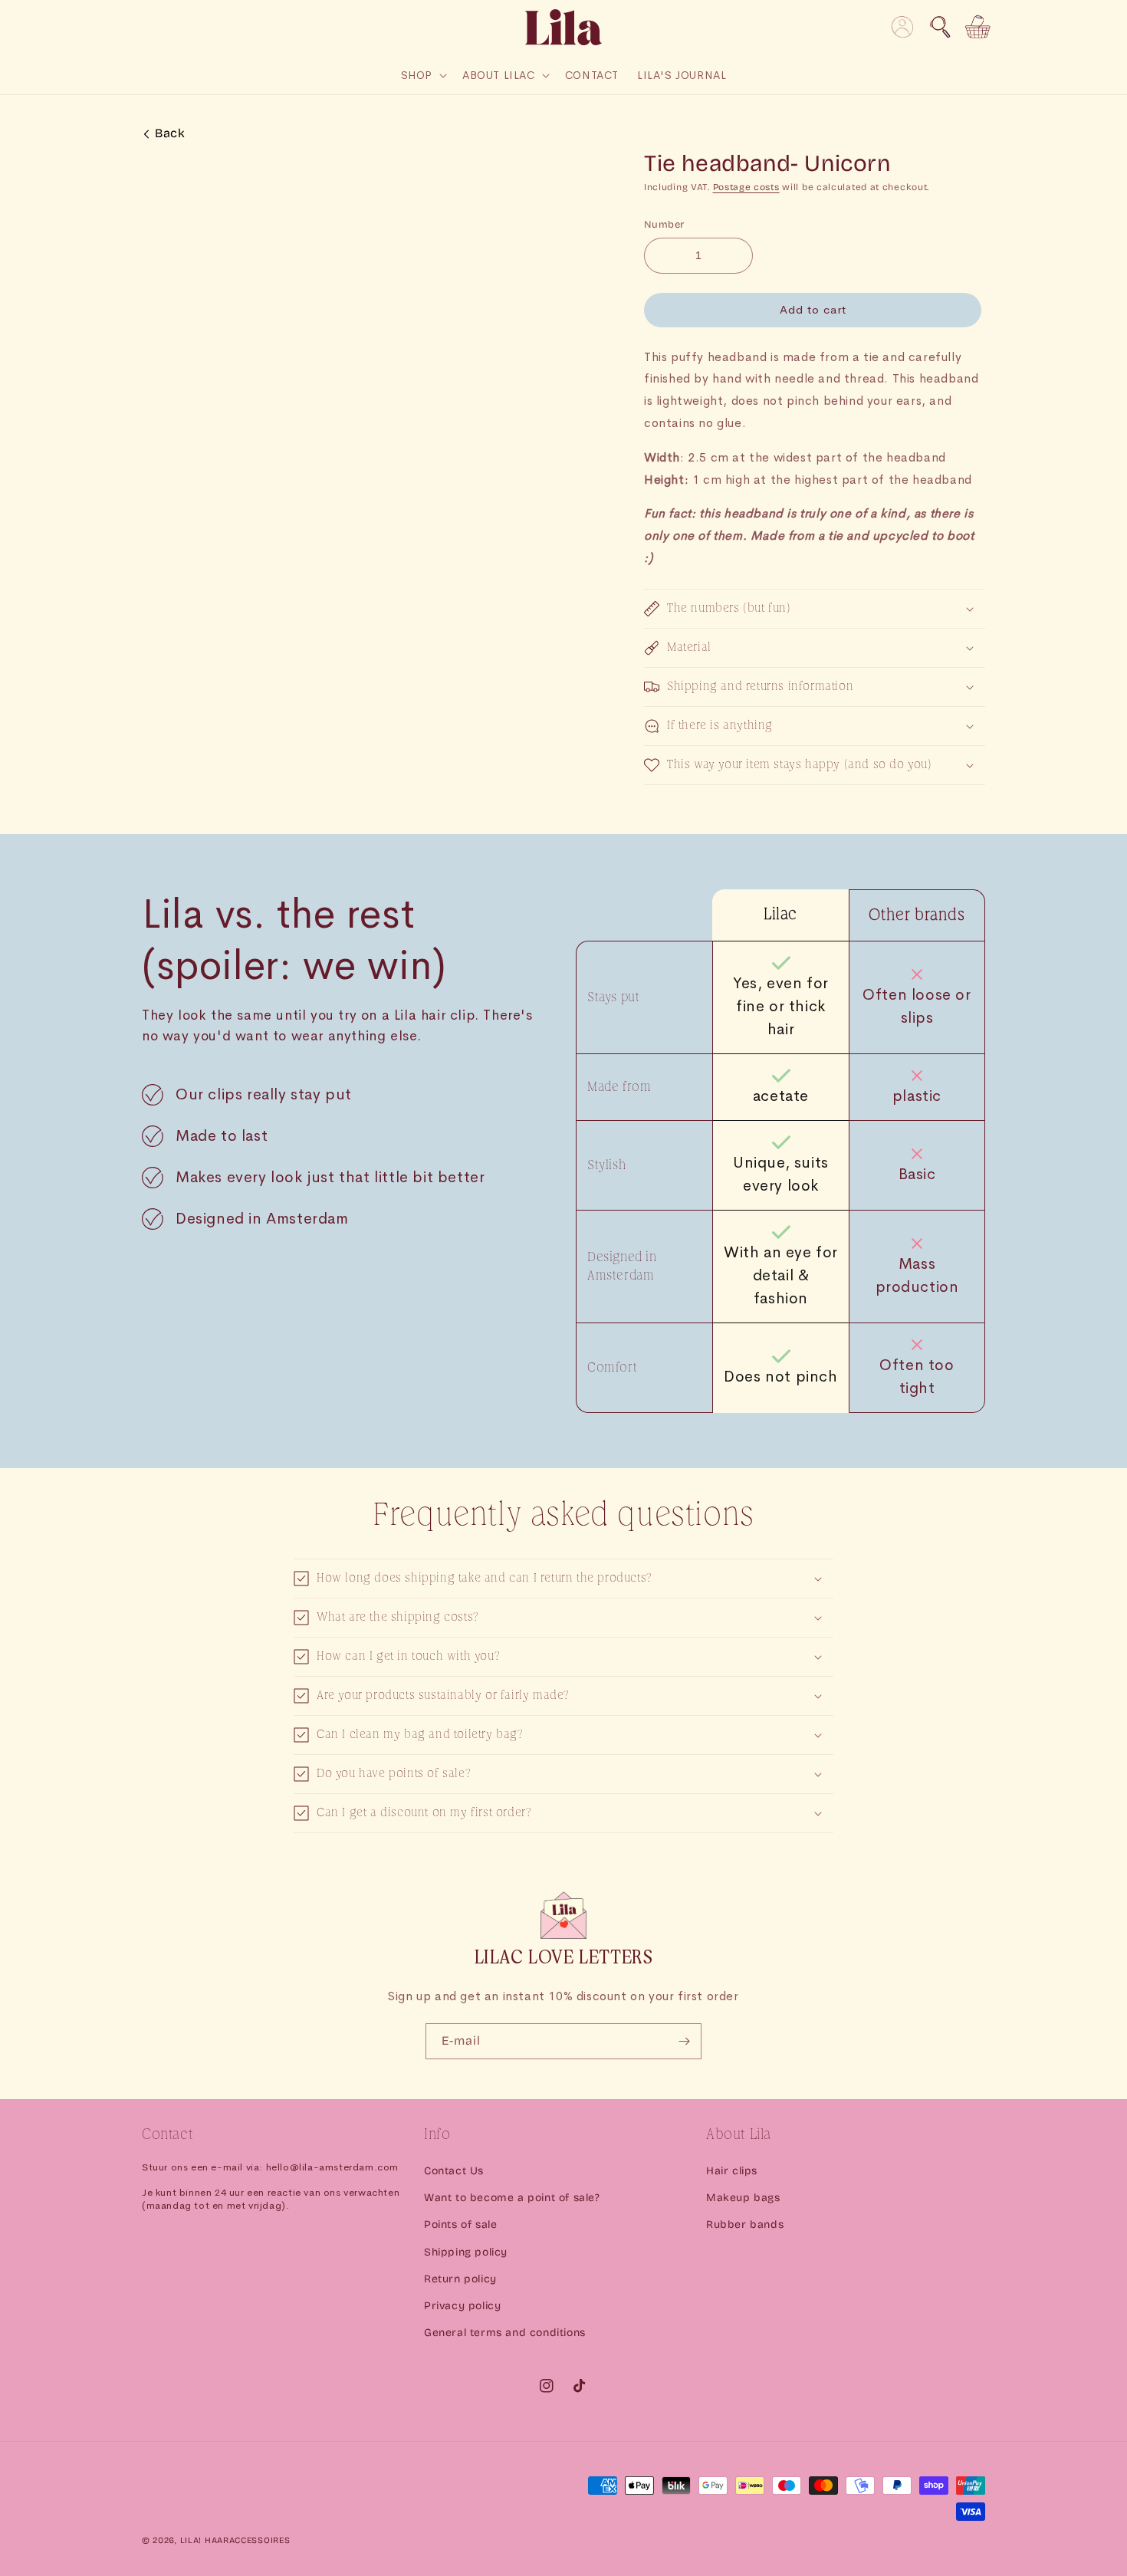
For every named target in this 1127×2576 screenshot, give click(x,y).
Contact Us (454, 2171)
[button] (940, 27)
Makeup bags (743, 2198)
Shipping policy (466, 2252)
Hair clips (732, 2171)
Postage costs (746, 187)
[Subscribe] (684, 2041)
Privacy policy (462, 2306)
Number (664, 225)
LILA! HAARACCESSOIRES (235, 2540)
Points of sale (460, 2224)
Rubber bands (745, 2224)
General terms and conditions (505, 2333)
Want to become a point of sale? (512, 2198)
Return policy (460, 2279)
